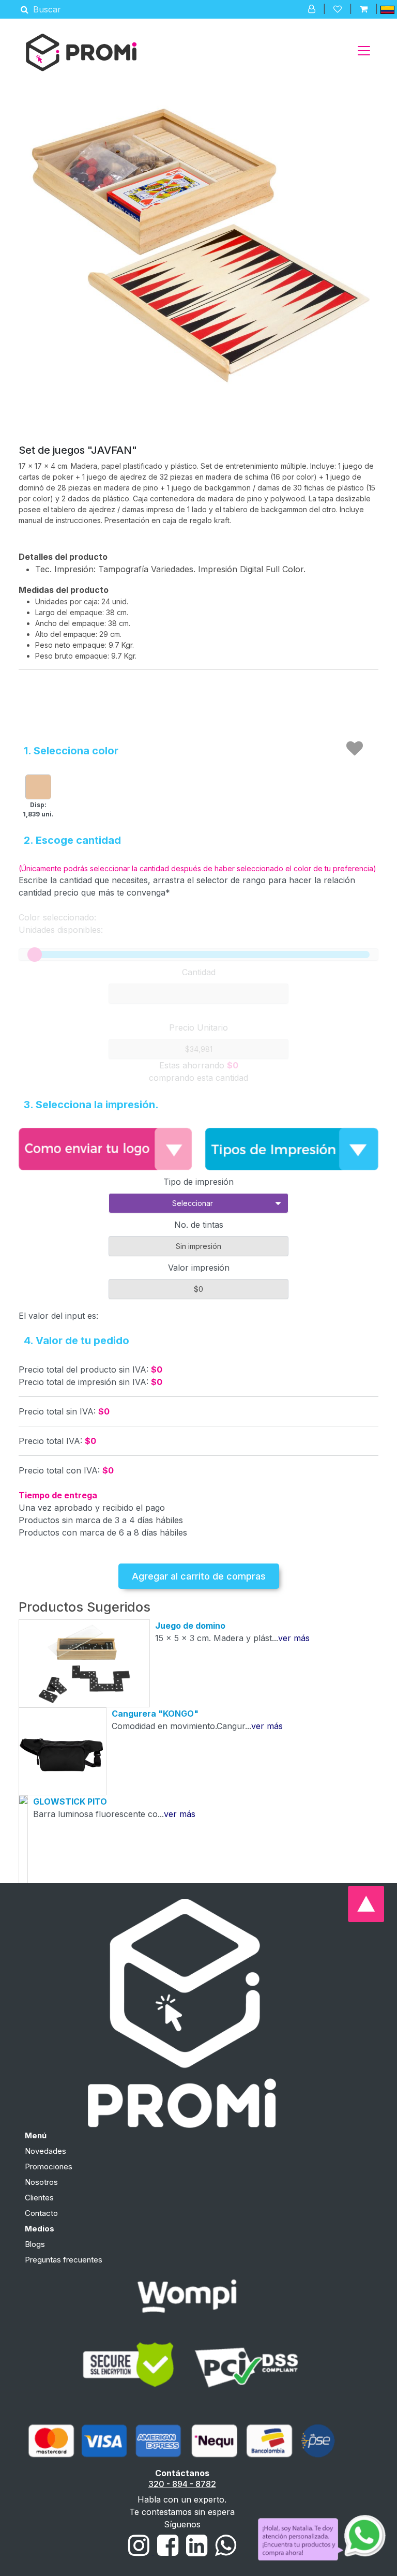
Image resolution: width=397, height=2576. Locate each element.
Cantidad (199, 972)
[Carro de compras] (364, 9)
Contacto (41, 2213)
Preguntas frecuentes (64, 2260)
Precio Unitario (198, 1028)
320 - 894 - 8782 (182, 2484)
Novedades (45, 2151)
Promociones (49, 2166)
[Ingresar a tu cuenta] (312, 9)
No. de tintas (199, 1225)
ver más (294, 1638)
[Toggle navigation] (364, 51)
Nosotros (41, 2182)
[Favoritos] (338, 9)
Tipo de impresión (198, 1182)
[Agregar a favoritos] (355, 749)
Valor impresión (199, 1268)
